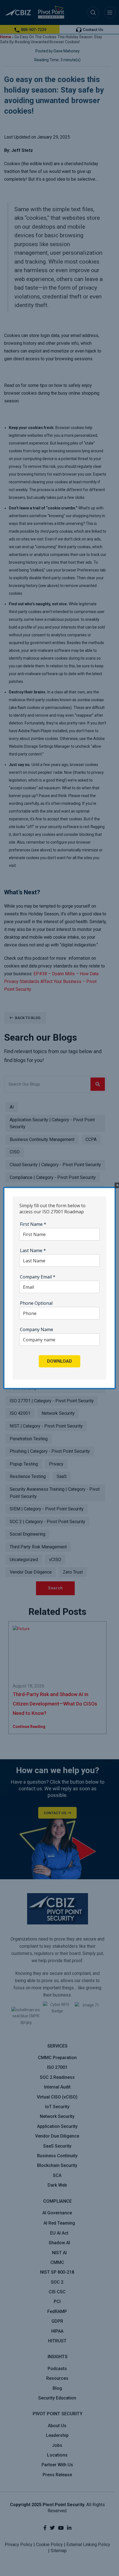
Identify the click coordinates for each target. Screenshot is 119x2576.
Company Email (38, 1277)
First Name (33, 1224)
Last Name (33, 1250)
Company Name (37, 1329)
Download (59, 1361)
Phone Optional (36, 1303)
